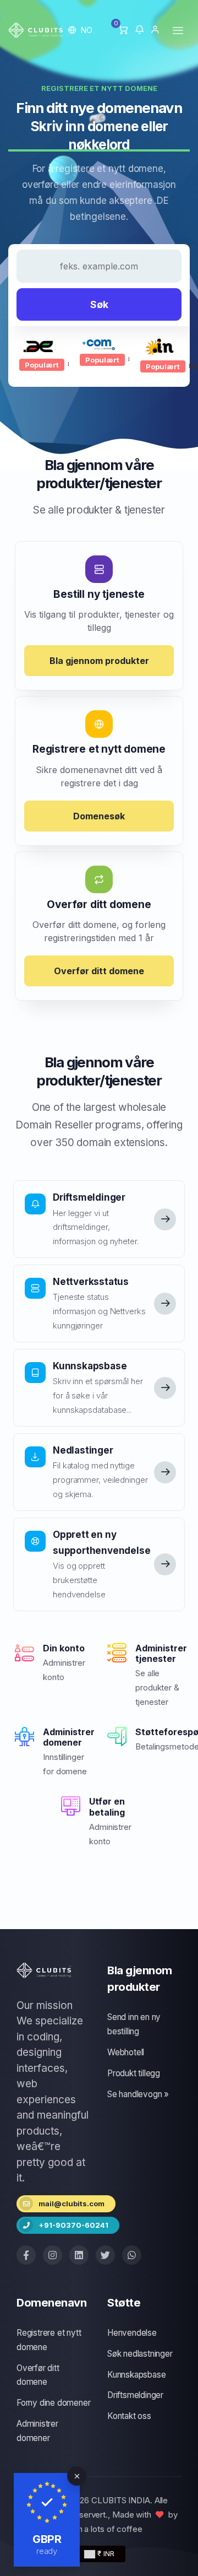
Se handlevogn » (138, 2094)
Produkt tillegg (134, 2073)
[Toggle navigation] (178, 30)
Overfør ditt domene (99, 971)
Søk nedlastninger (140, 2354)
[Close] (77, 2476)
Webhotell (126, 2052)
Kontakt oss (129, 2416)
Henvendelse (132, 2333)
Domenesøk (99, 816)
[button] (81, 30)
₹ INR (105, 2553)
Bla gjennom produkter (99, 661)
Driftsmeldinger (135, 2395)
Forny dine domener (53, 2403)
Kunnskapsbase (136, 2375)
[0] (123, 30)
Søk (99, 304)
